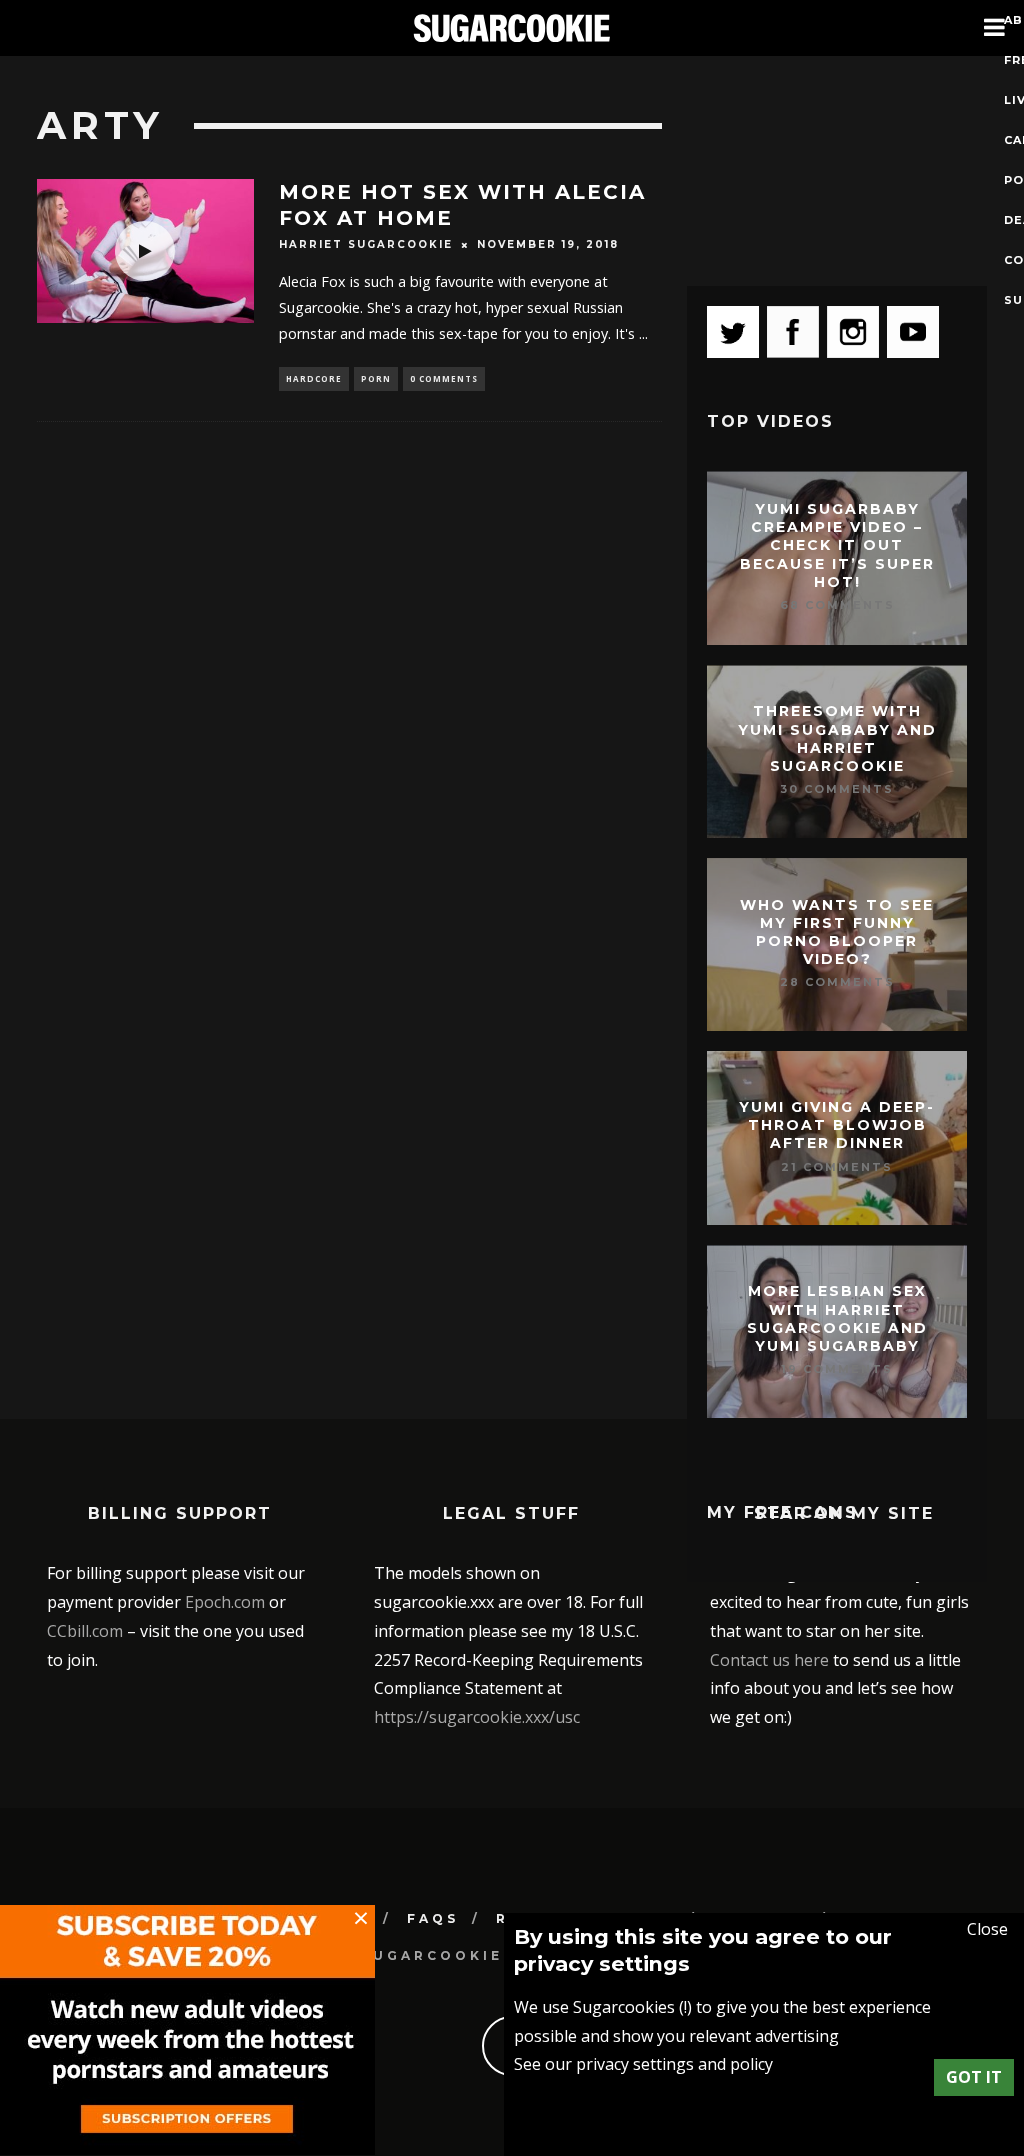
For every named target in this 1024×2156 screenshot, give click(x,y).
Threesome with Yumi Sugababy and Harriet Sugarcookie (837, 739)
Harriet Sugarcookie (366, 244)
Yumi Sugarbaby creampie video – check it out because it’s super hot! (837, 545)
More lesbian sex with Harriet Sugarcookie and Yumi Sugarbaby (837, 1319)
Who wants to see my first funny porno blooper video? (837, 932)
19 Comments (837, 1369)
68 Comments (837, 605)
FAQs (433, 1918)
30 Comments (837, 789)
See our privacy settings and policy (643, 2064)
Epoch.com (225, 1602)
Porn (376, 378)
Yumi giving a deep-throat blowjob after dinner (837, 1125)
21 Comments (837, 1167)
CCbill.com (85, 1631)
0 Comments (444, 378)
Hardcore (314, 378)
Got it (974, 2077)
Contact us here (769, 1660)
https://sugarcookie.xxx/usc (477, 1717)
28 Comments (837, 983)
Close (987, 1929)
